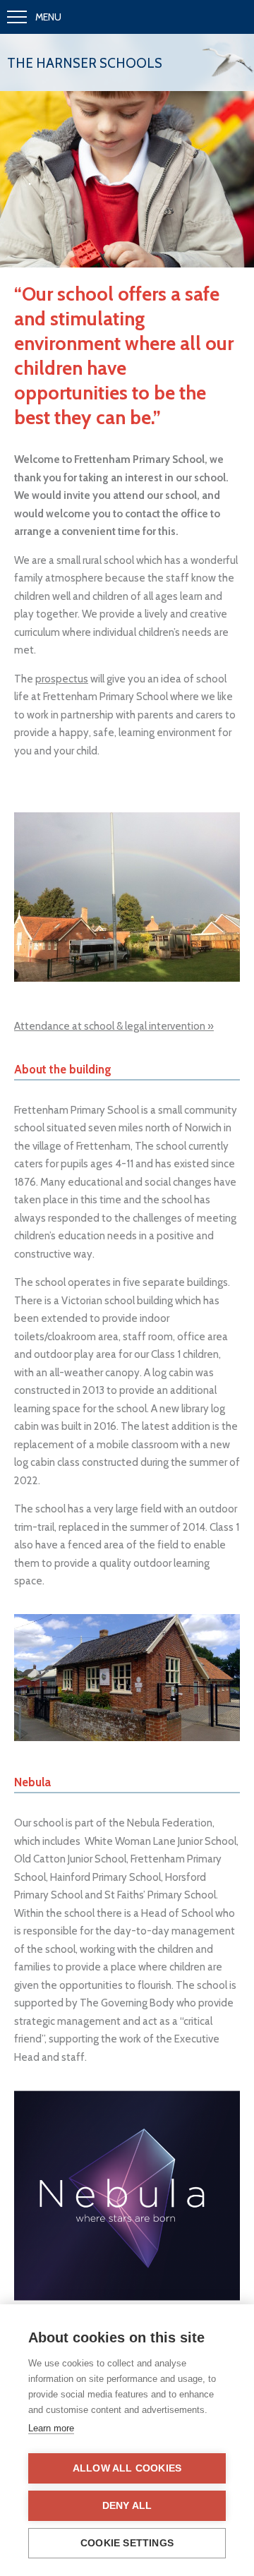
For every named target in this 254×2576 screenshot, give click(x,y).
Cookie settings (127, 2543)
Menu (48, 17)
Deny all (127, 2506)
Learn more (51, 2428)
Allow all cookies (127, 2468)
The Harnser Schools (85, 63)
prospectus (62, 679)
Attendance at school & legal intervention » (114, 1026)
